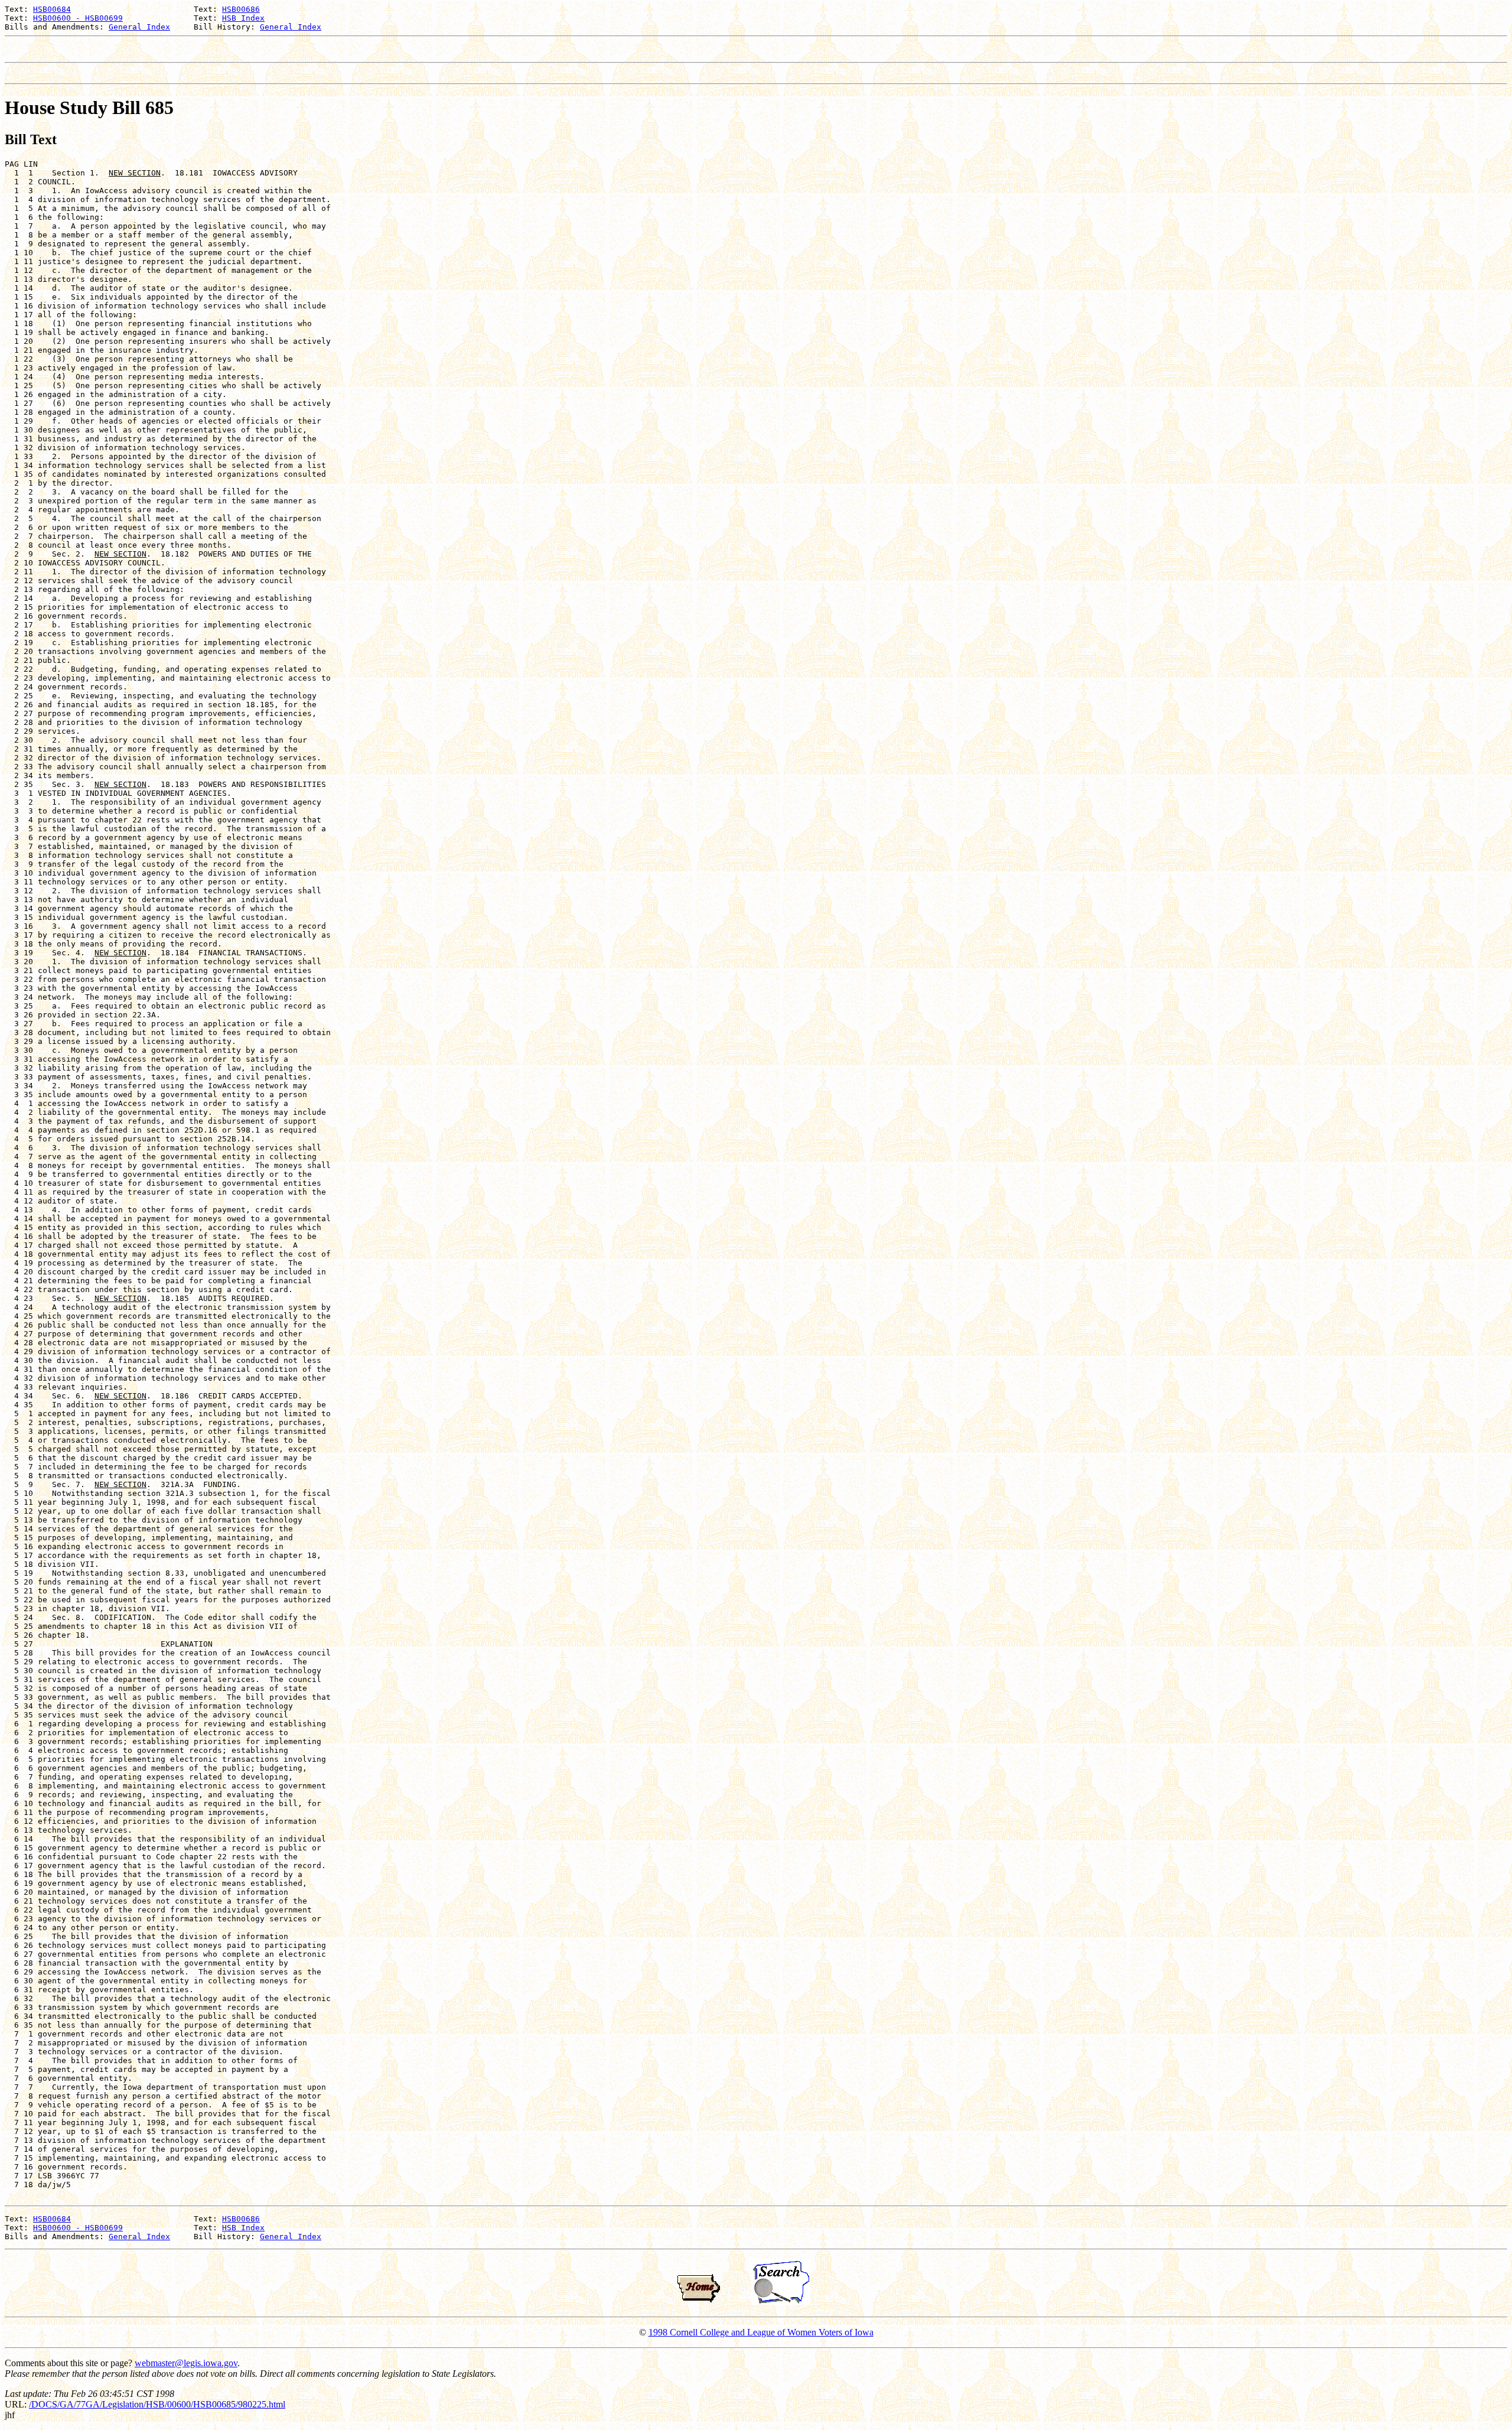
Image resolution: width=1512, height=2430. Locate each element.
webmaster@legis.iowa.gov (186, 2363)
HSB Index (243, 18)
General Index (139, 27)
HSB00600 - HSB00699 (78, 18)
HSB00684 (52, 9)
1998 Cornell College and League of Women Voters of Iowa (761, 2332)
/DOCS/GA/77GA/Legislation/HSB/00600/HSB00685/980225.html (157, 2404)
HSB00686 (241, 9)
